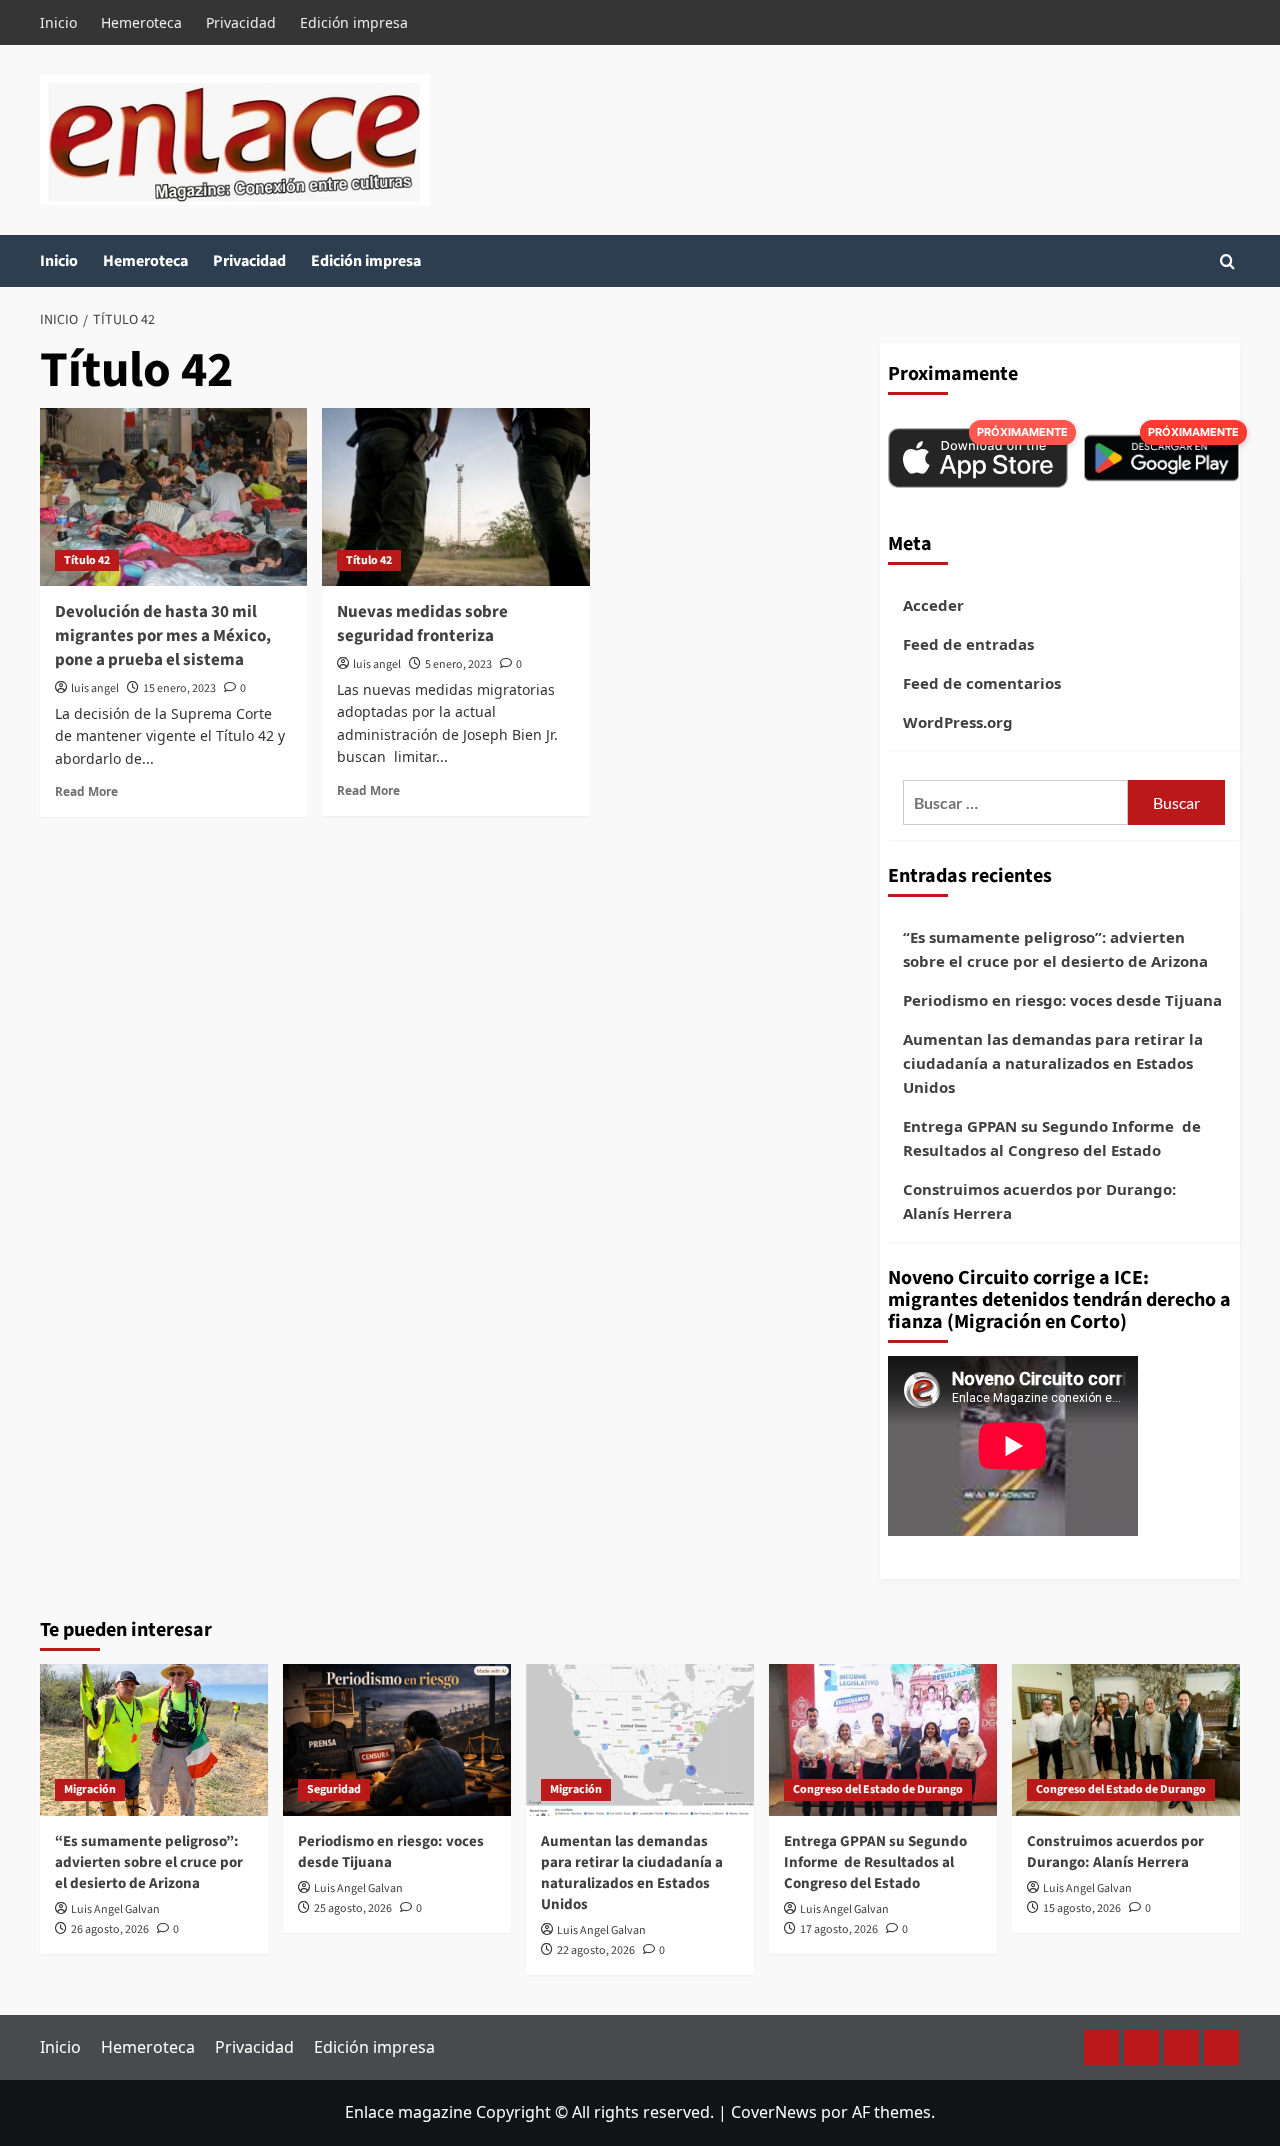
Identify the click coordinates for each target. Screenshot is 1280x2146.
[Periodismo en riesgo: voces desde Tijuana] (397, 1740)
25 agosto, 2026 (353, 1908)
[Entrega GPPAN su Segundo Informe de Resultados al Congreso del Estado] (883, 1740)
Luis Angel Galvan (115, 1909)
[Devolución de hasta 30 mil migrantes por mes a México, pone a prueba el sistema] (173, 497)
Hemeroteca (141, 22)
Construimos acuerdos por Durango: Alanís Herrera (1039, 1201)
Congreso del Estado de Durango (878, 1789)
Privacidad (241, 22)
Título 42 (87, 560)
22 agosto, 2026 (596, 1950)
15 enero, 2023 (179, 688)
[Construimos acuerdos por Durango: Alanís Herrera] (1126, 1740)
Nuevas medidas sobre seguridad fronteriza (422, 624)
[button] (1227, 261)
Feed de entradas (968, 644)
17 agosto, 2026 (839, 1929)
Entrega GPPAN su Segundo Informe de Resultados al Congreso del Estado (1052, 1138)
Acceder (933, 605)
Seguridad (334, 1789)
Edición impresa (354, 22)
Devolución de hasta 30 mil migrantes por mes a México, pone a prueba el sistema (163, 636)
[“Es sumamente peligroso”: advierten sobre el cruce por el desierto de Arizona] (154, 1740)
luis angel (95, 688)
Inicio (58, 22)
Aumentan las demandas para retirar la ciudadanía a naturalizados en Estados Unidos (1053, 1063)
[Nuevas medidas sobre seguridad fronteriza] (455, 497)
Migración (90, 1789)
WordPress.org (958, 722)
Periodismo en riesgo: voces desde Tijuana (1062, 1000)
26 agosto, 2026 (110, 1929)
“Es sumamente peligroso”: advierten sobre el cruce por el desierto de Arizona (1055, 949)
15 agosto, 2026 (1082, 1908)
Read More (86, 791)
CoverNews (774, 2112)
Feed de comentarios (982, 683)
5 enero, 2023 (458, 664)
